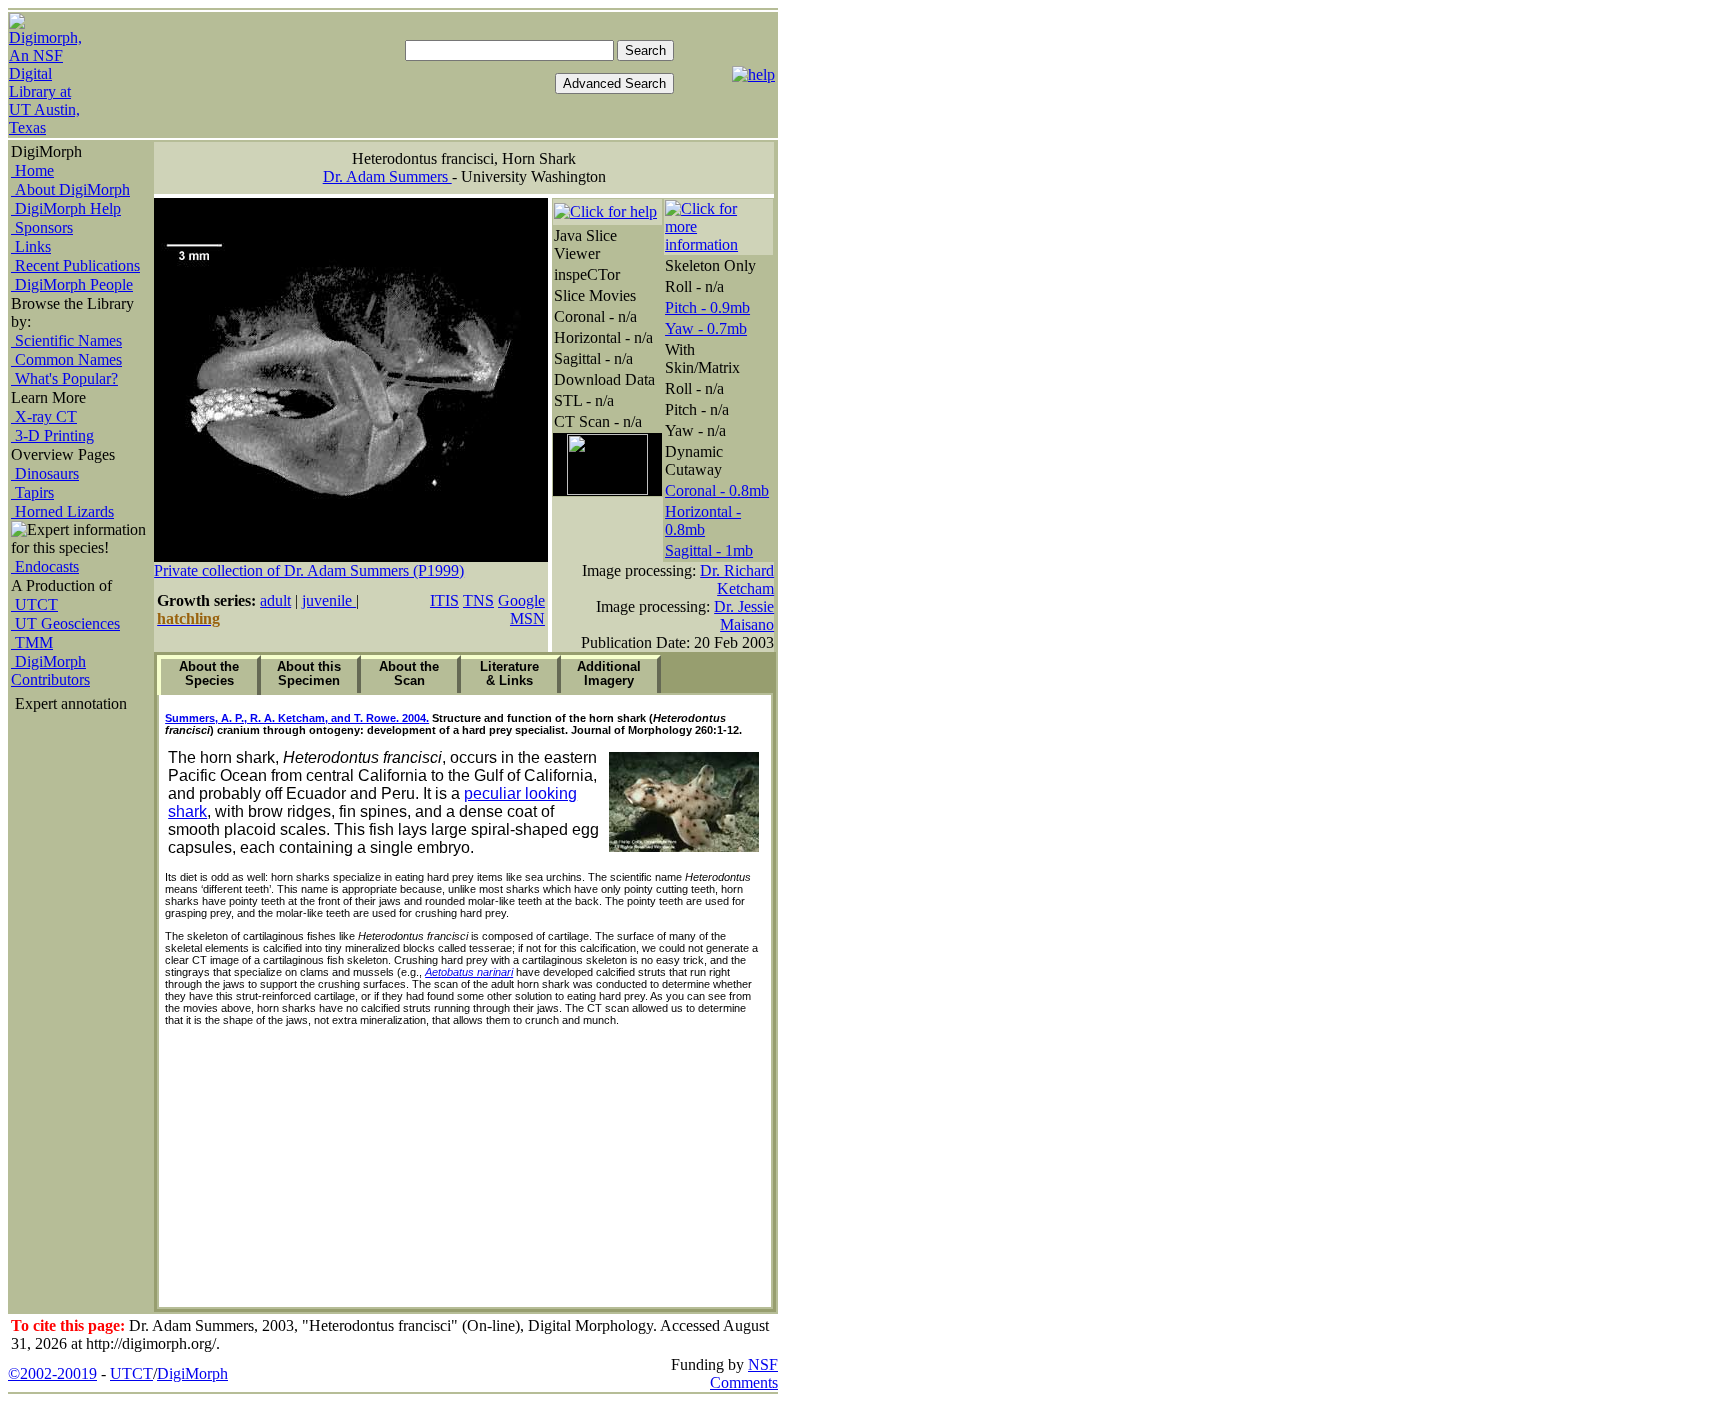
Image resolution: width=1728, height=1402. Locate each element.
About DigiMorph (70, 189)
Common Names (66, 359)
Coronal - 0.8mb (717, 490)
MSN (527, 618)
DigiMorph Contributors (50, 670)
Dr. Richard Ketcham (737, 579)
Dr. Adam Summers (387, 176)
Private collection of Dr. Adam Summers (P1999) (309, 570)
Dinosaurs (45, 473)
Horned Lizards (62, 511)
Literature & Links (509, 673)
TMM (32, 642)
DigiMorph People (72, 284)
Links (31, 246)
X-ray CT (44, 416)
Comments (744, 1382)
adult (275, 600)
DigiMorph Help (66, 208)
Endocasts (45, 566)
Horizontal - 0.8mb (703, 520)
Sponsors (42, 227)
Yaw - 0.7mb (706, 328)
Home (32, 170)
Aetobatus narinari (469, 972)
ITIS (444, 600)
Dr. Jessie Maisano (744, 615)
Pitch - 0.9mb (707, 307)
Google (521, 600)
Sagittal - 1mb (709, 550)
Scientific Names (66, 340)
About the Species (209, 673)
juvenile (329, 600)
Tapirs (32, 492)
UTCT (34, 604)
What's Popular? (64, 378)
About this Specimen (309, 673)
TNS (478, 600)
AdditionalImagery (609, 673)
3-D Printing (52, 435)
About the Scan (409, 673)
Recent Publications (75, 265)
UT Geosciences (65, 623)
